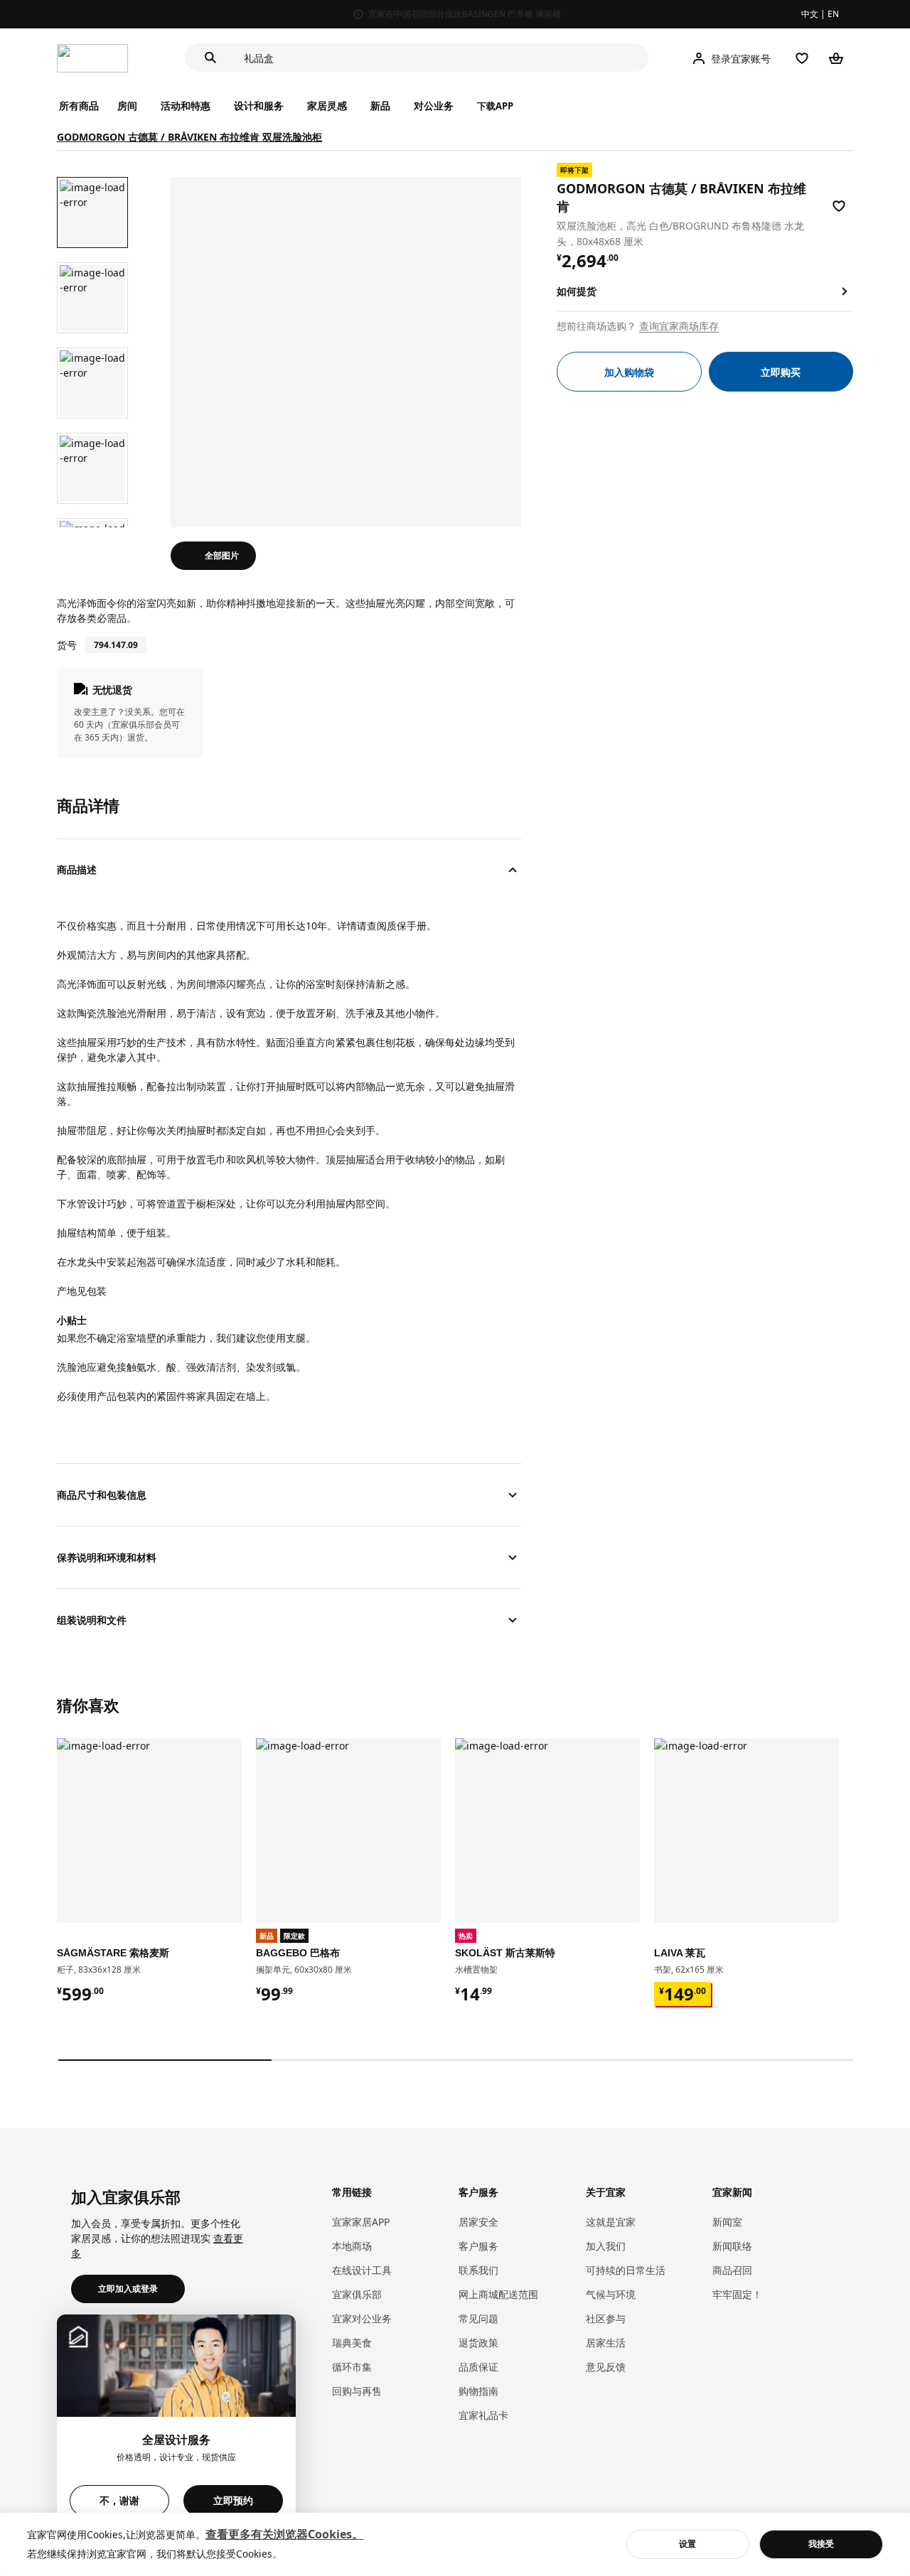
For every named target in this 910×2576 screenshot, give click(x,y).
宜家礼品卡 (483, 2415)
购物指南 (478, 2391)
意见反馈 (606, 2367)
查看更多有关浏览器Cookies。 (284, 2534)
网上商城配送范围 (498, 2294)
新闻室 (727, 2222)
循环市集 (352, 2367)
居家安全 (478, 2222)
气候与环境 (611, 2294)
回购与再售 (357, 2391)
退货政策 (478, 2343)
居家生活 (606, 2343)
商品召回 (732, 2270)
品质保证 (478, 2367)
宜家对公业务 (362, 2318)
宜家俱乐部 (357, 2294)
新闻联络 (732, 2246)
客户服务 (478, 2246)
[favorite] (839, 206)
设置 (687, 2544)
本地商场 (352, 2246)
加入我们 (606, 2246)
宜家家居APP (361, 2222)
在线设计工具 (362, 2270)
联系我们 (478, 2270)
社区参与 (606, 2318)
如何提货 (577, 291)
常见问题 (478, 2318)
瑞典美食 (352, 2343)
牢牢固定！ (737, 2294)
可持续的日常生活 (626, 2270)
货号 (67, 645)
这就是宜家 (611, 2222)
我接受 (821, 2544)
